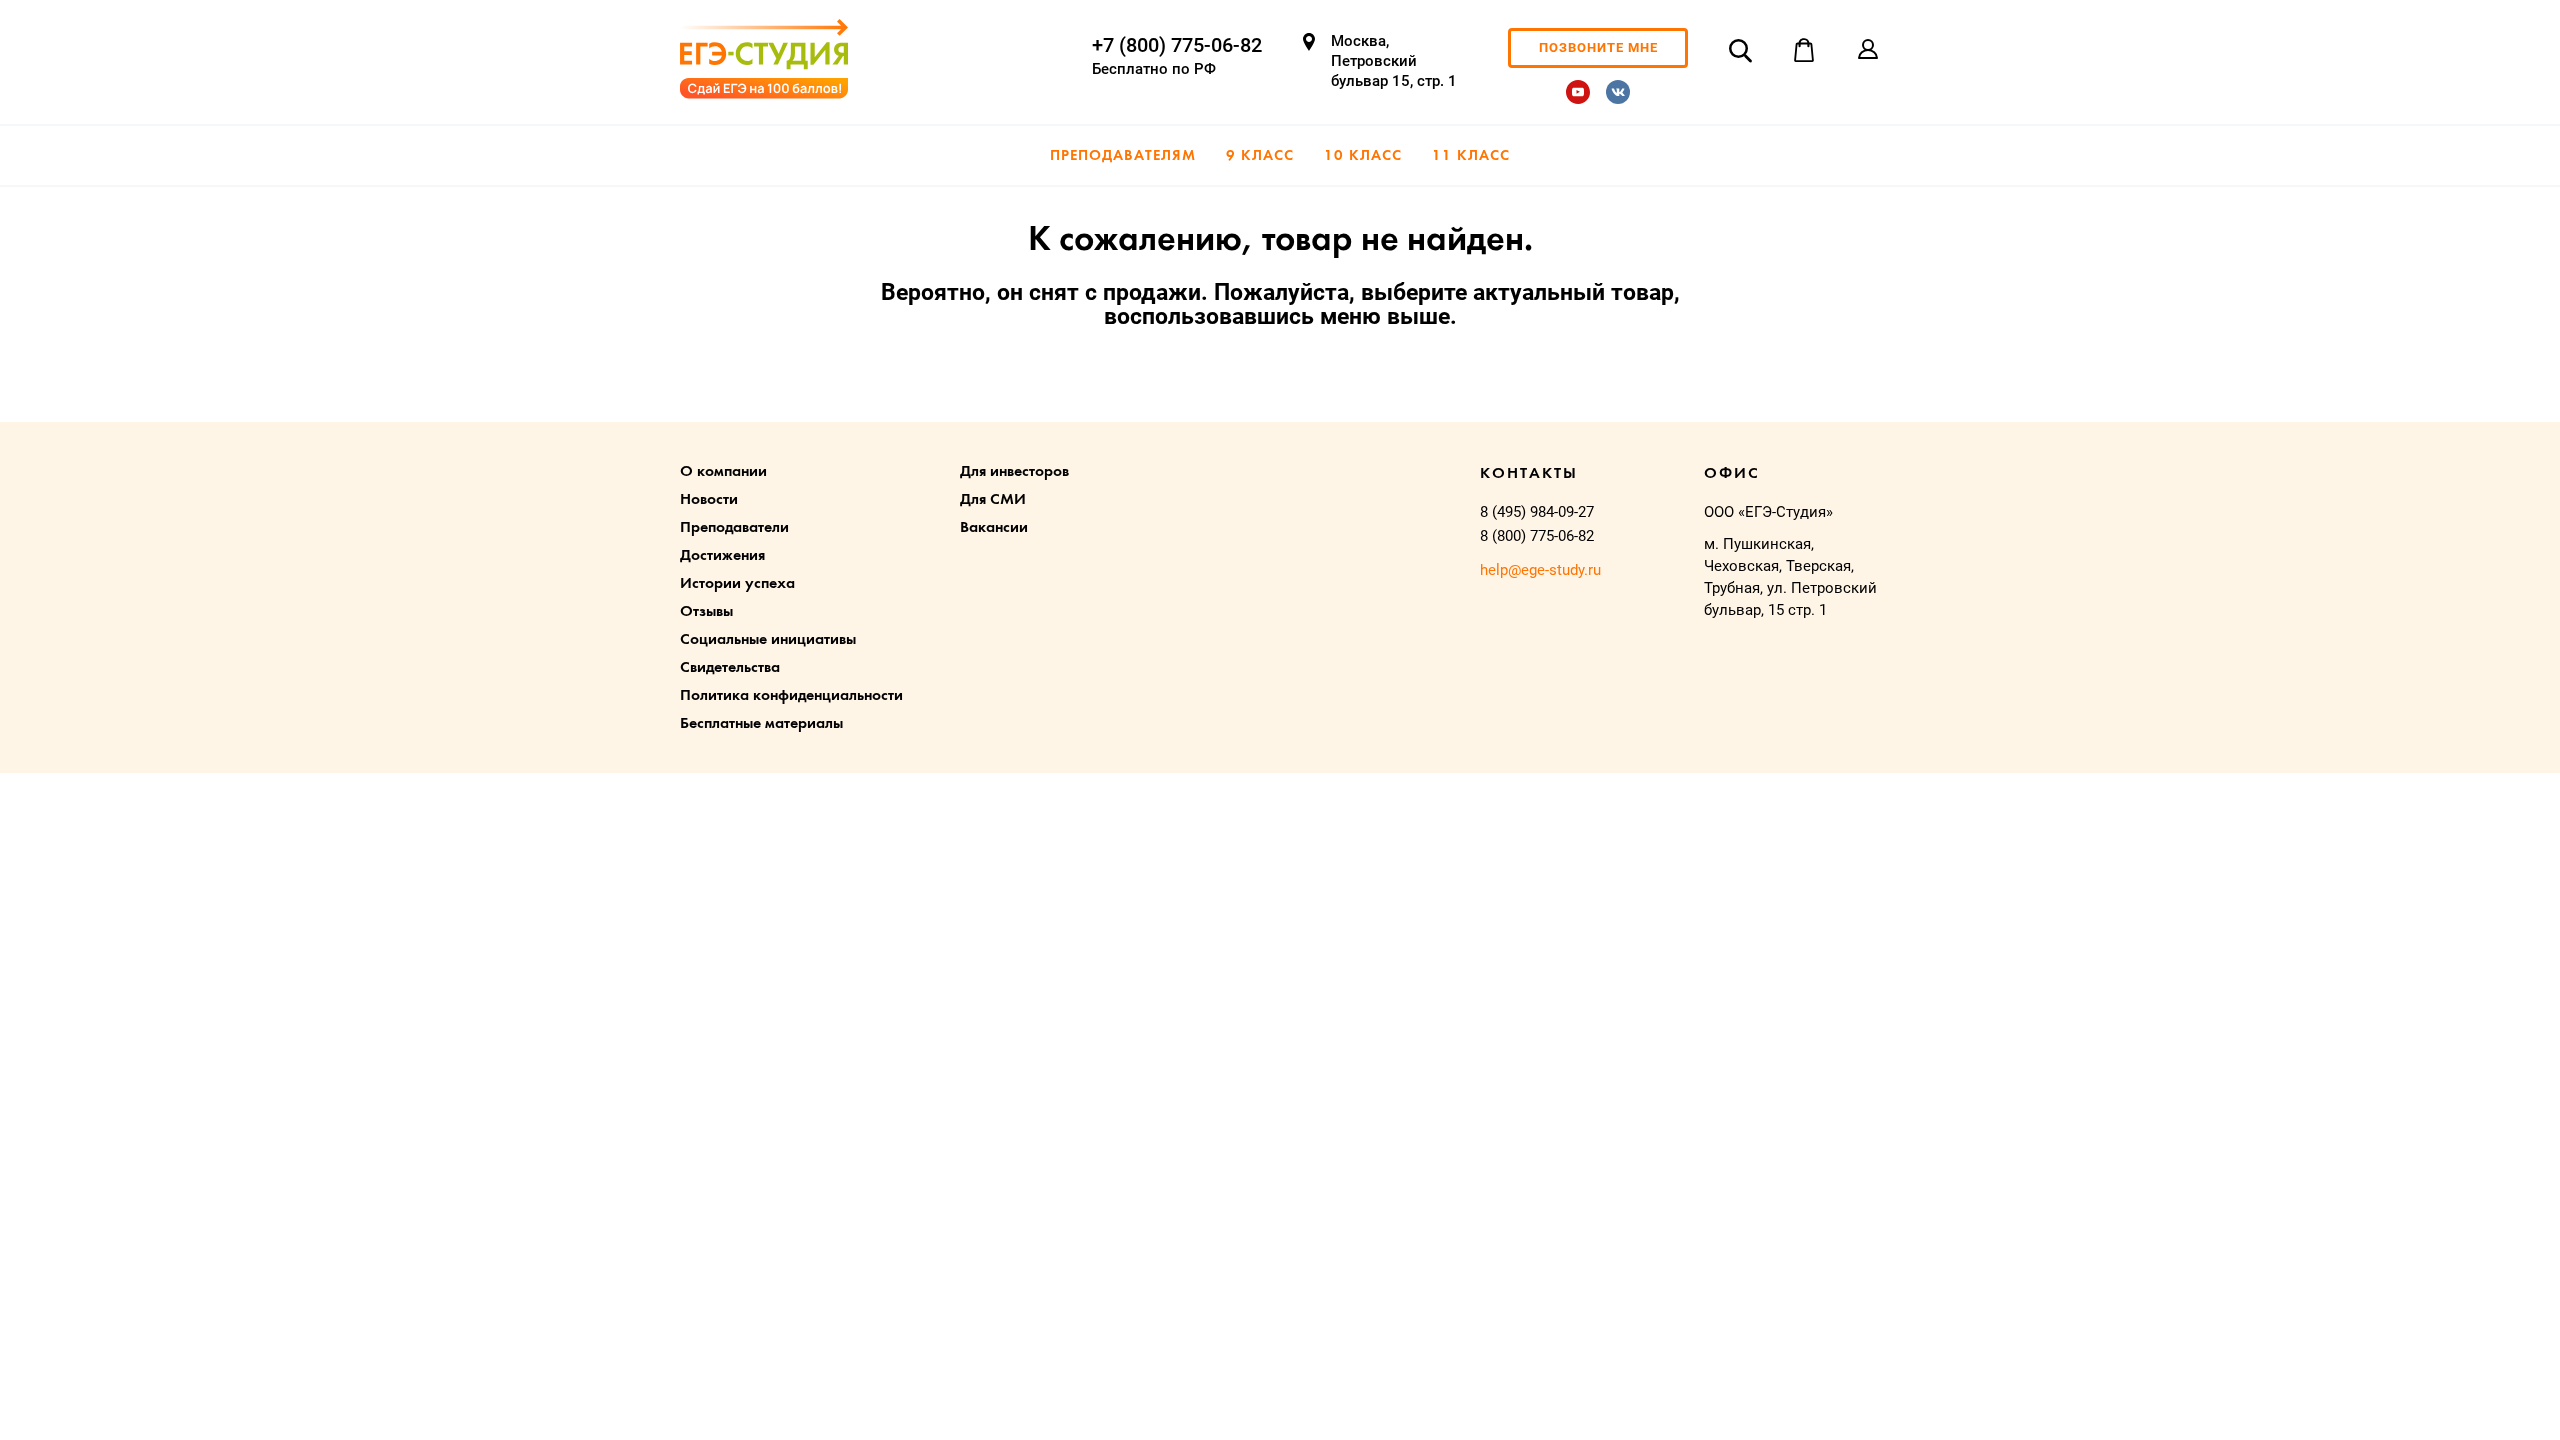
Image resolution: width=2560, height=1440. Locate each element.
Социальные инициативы (768, 640)
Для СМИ (993, 500)
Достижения (722, 556)
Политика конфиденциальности (791, 696)
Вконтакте (1618, 92)
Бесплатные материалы (761, 724)
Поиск (1740, 50)
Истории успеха (737, 584)
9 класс (1260, 156)
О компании (723, 472)
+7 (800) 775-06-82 (1177, 45)
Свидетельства (730, 668)
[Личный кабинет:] (1868, 50)
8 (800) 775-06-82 (1537, 536)
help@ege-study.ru (1540, 570)
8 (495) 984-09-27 (1537, 512)
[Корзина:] (1804, 50)
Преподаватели (734, 528)
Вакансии (994, 528)
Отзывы (706, 612)
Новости (709, 500)
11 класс (1471, 156)
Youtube (1578, 92)
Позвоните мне (1598, 47)
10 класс (1363, 156)
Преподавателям (1123, 156)
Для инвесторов (1014, 472)
